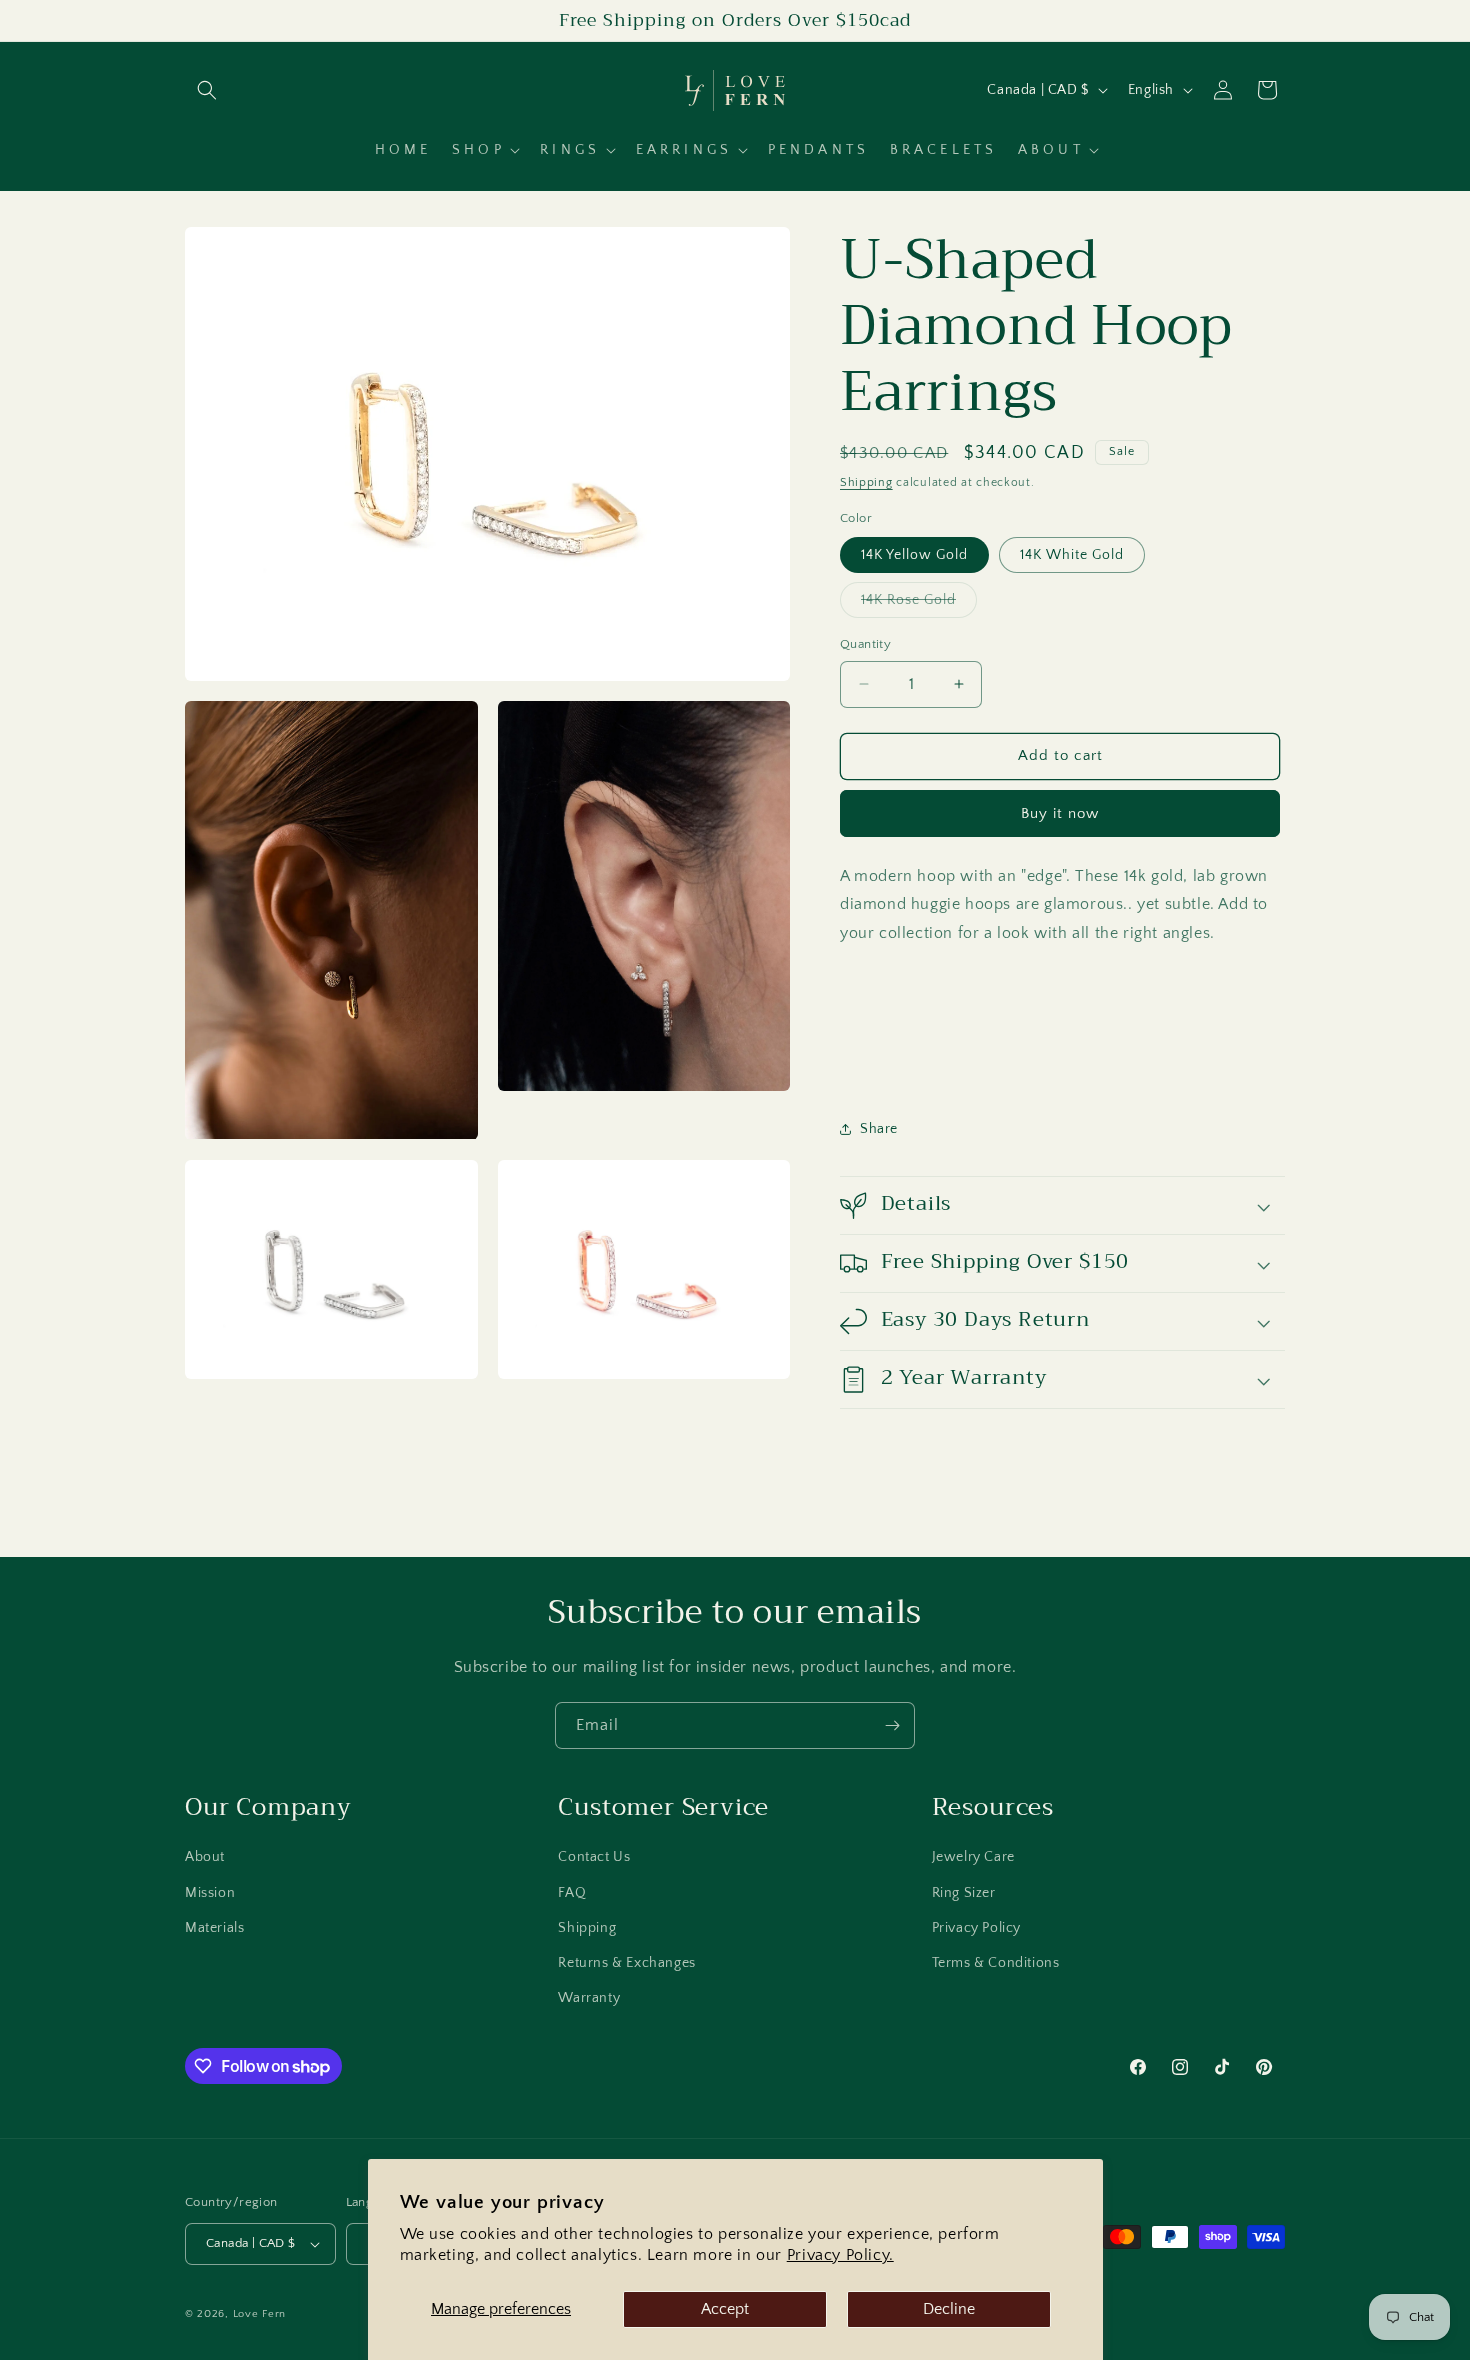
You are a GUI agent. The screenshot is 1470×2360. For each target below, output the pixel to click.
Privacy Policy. (840, 2255)
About (205, 1857)
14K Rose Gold (919, 604)
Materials (214, 1928)
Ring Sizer (964, 1893)
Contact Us (594, 1857)
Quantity (865, 644)
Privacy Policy (976, 1928)
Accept (725, 2309)
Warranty (589, 1998)
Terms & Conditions (996, 1963)
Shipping (866, 482)
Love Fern (259, 2314)
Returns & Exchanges (626, 1963)
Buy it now (1060, 813)
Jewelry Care (973, 1857)
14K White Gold (1072, 555)
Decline (949, 2309)
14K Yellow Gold (914, 555)
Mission (210, 1893)
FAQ (572, 1893)
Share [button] (879, 1129)
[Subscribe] (892, 1725)
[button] (207, 90)
